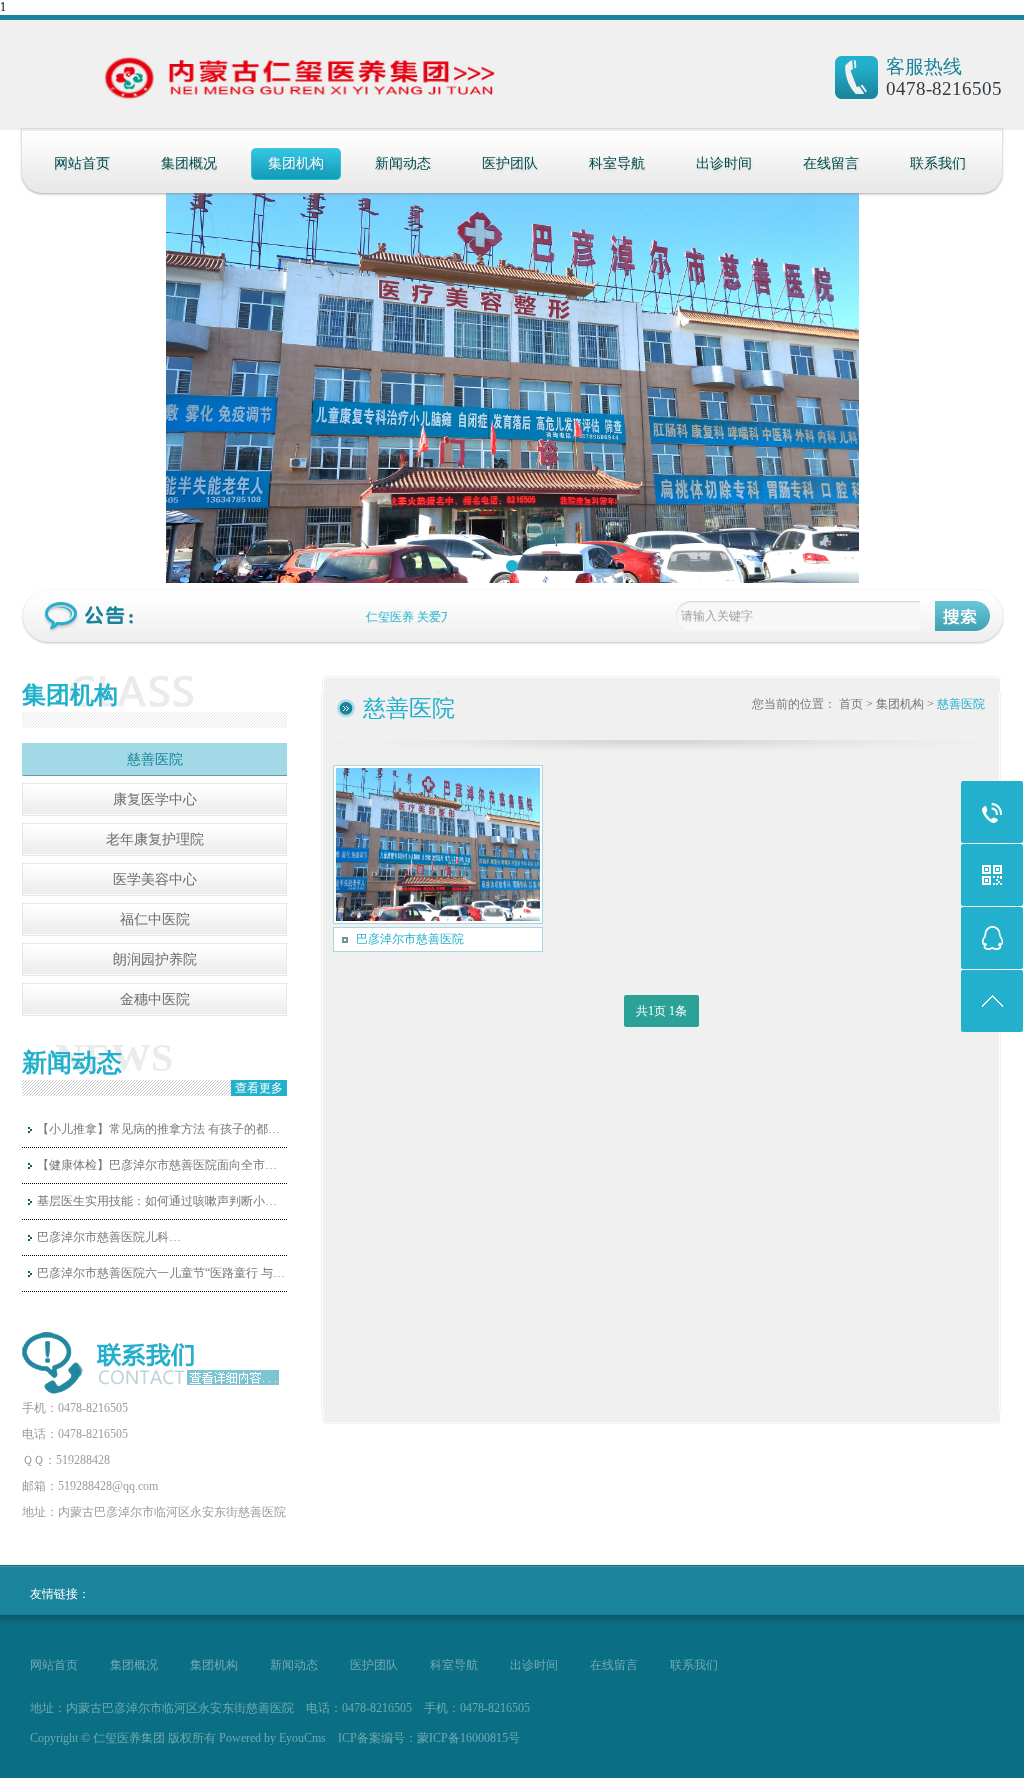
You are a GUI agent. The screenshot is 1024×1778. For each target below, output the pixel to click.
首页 (851, 704)
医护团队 (510, 163)
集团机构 (296, 163)
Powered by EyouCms (271, 1738)
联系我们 (938, 163)
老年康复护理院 (155, 839)
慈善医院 (155, 759)
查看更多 (259, 1088)
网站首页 (82, 163)
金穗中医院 (155, 999)
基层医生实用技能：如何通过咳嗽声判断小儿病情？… (162, 1201)
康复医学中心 (155, 799)
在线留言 (831, 163)
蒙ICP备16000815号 (468, 1738)
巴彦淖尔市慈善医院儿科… (109, 1237)
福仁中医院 (155, 919)
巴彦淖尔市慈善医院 (410, 939)
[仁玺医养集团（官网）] (215, 85)
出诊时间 (724, 163)
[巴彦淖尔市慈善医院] (438, 844)
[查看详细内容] (229, 1378)
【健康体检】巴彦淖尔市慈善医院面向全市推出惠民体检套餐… (162, 1165)
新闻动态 (403, 163)
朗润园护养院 (155, 959)
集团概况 (189, 163)
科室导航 (617, 163)
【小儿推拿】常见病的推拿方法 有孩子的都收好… (162, 1129)
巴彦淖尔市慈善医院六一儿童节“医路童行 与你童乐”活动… (162, 1273)
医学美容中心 (155, 879)
